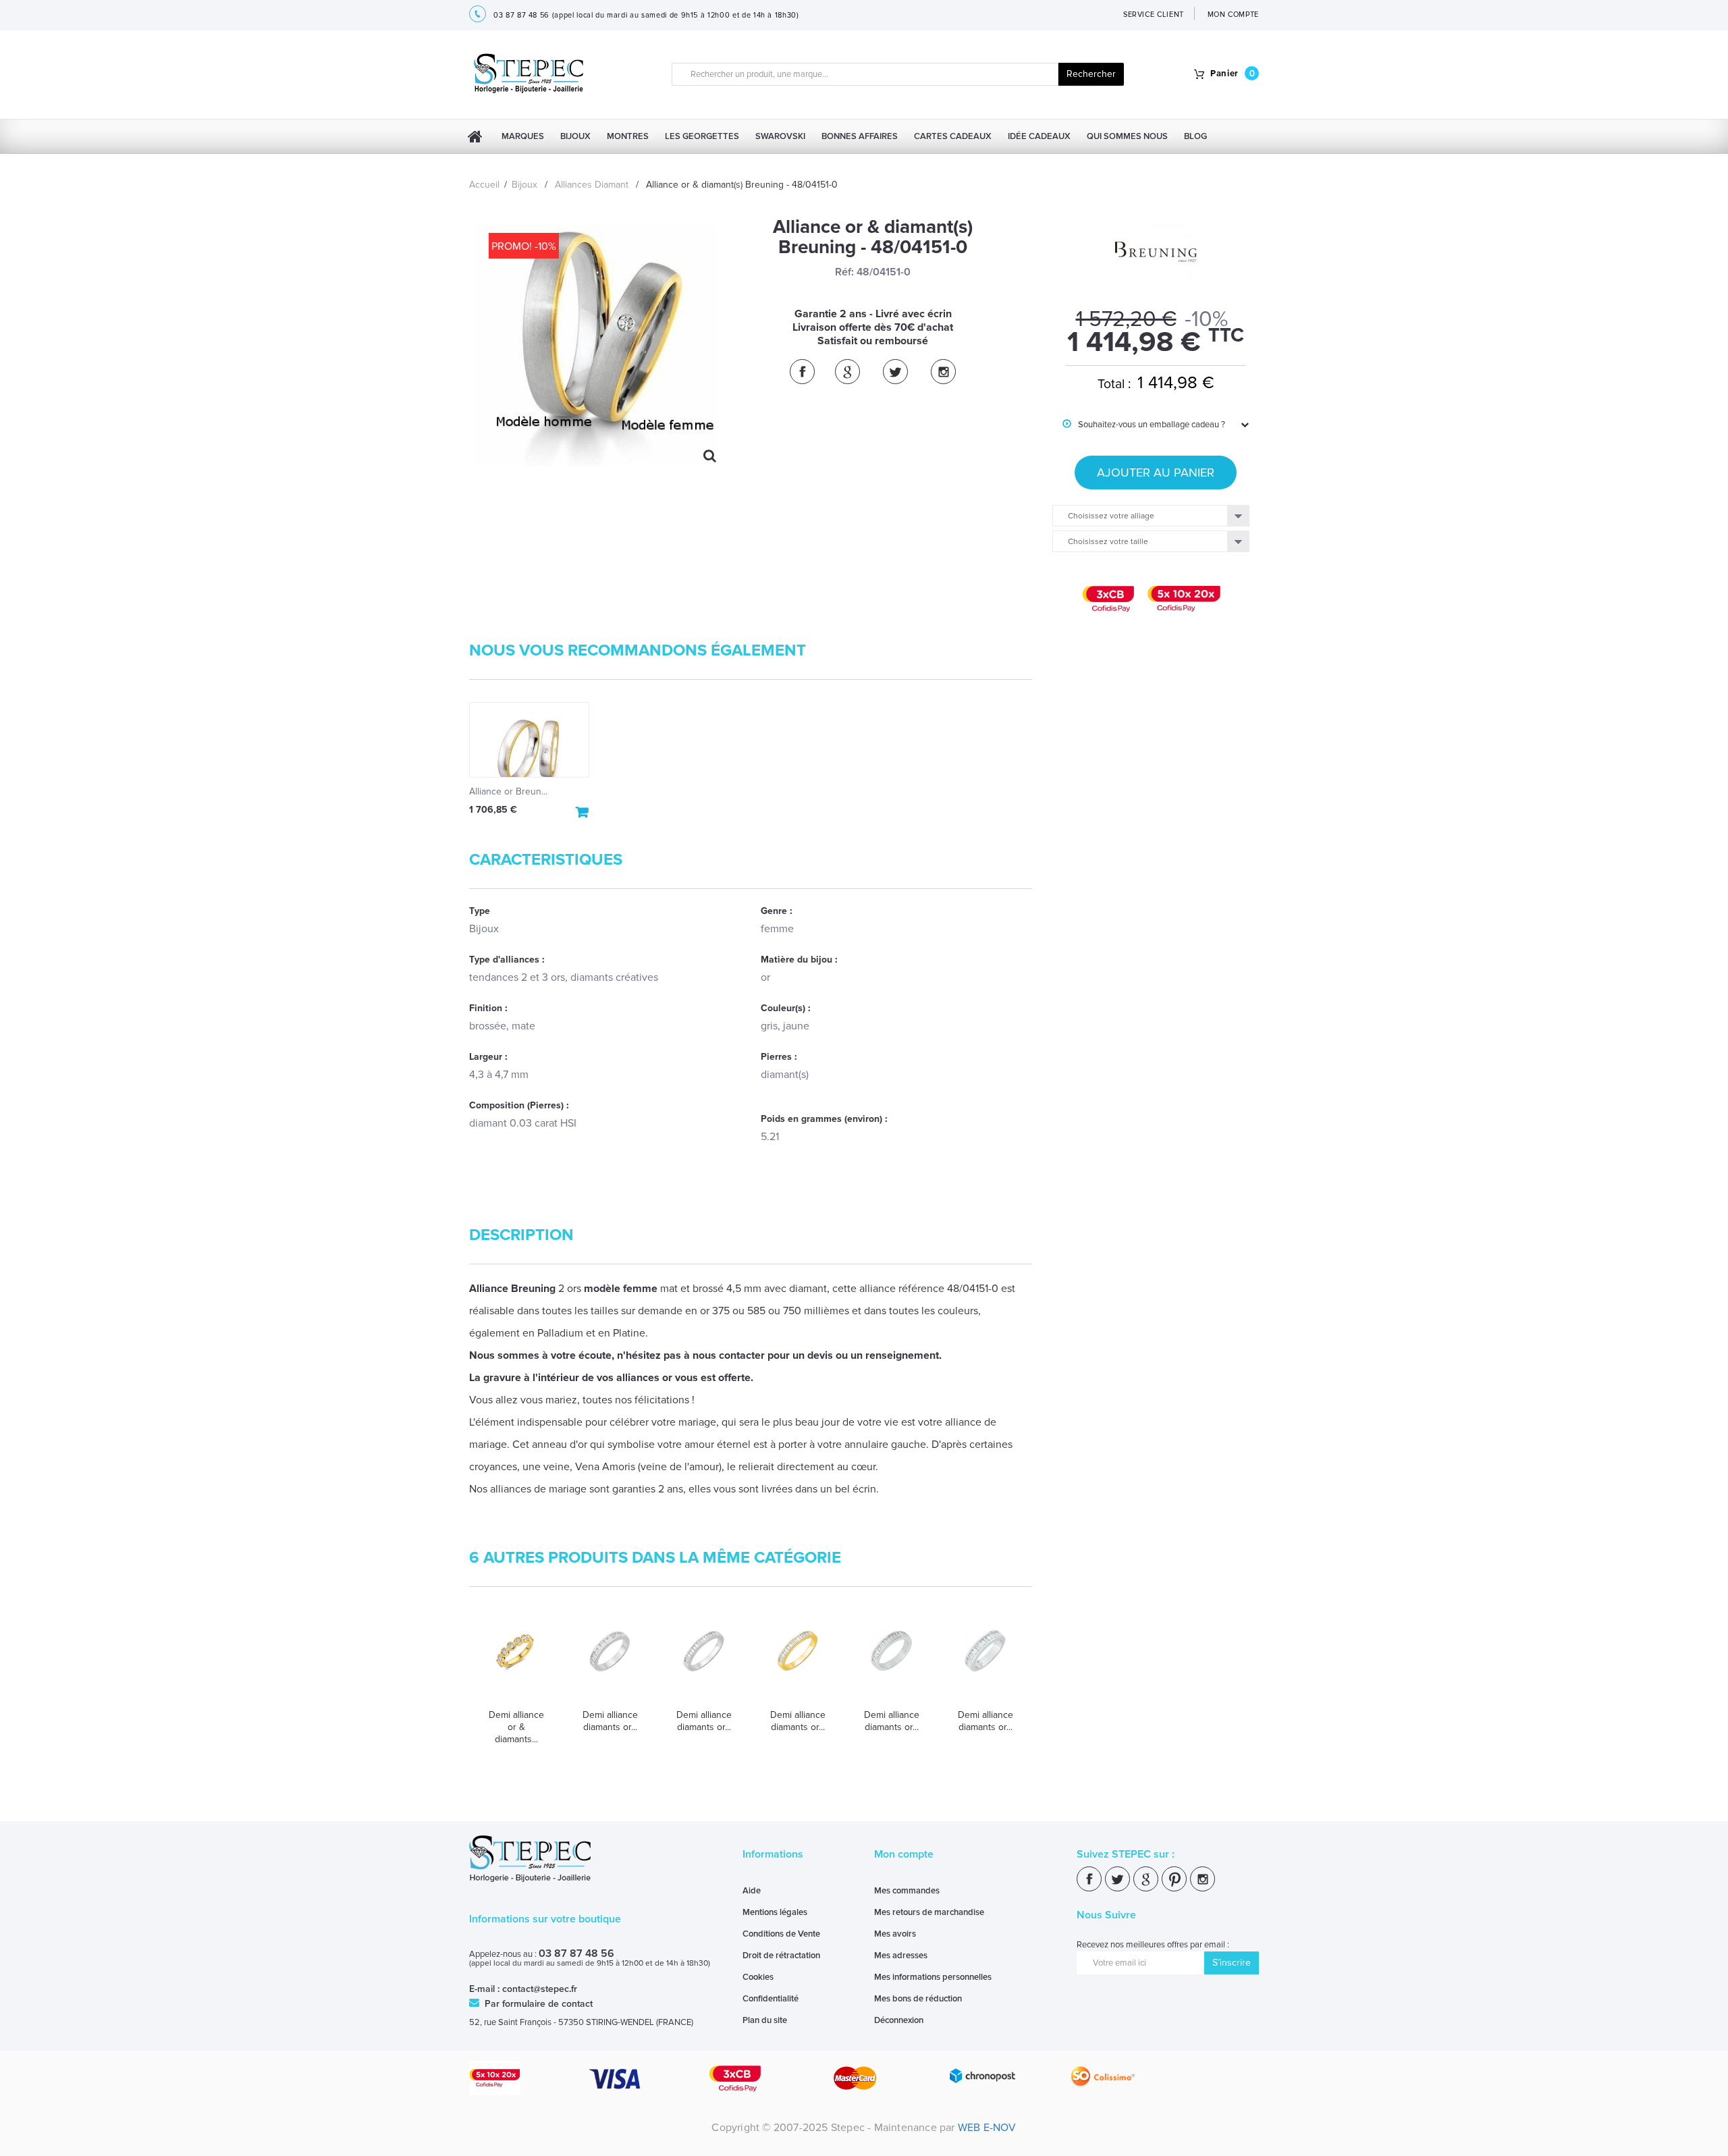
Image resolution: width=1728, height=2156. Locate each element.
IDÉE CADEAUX (1039, 136)
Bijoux (575, 136)
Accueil (484, 185)
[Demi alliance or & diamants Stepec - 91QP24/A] (516, 1664)
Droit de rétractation (781, 1956)
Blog (1195, 136)
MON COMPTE (1234, 15)
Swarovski (780, 136)
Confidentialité (771, 1999)
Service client (1154, 15)
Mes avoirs (895, 1934)
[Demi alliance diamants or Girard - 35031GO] (985, 1664)
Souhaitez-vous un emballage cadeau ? (1144, 425)
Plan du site (765, 2020)
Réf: (844, 272)
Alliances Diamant (592, 185)
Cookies (758, 1977)
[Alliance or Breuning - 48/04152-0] (529, 740)
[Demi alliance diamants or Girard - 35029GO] (704, 1664)
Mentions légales (775, 1912)
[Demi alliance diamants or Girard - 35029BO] (798, 1664)
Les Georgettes (702, 136)
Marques (523, 136)
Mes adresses (901, 1956)
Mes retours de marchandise (929, 1912)
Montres (628, 136)
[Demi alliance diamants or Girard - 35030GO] (891, 1664)
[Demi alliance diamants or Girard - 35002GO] (610, 1664)
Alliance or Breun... (508, 791)
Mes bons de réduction (918, 1999)
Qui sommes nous (1127, 136)
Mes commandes (907, 1891)
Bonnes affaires (860, 136)
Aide (752, 1891)
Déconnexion (899, 2020)
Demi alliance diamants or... (610, 1721)
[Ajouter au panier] (583, 812)
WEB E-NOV (987, 2128)
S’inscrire (1232, 1963)
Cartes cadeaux (953, 136)
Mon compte (904, 1854)
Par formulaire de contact (537, 2004)
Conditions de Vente (781, 1934)
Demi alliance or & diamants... (516, 1727)
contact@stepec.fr (540, 1989)
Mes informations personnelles (933, 1977)
